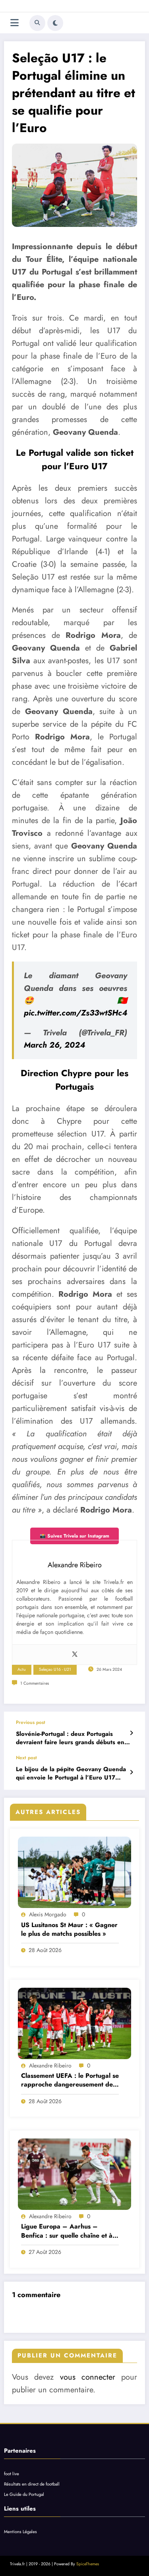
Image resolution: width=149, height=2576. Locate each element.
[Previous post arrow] (131, 1733)
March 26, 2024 (55, 1045)
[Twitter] (75, 1655)
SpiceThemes (88, 2564)
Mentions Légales (20, 2532)
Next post (26, 1758)
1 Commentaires (35, 1683)
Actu (22, 1669)
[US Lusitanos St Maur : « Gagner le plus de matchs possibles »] (74, 1872)
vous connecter (88, 2377)
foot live (12, 2474)
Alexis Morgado (48, 1914)
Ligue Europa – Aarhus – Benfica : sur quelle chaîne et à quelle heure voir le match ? (67, 2231)
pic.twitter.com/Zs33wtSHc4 (76, 1013)
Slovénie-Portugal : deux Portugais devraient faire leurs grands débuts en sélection (70, 1738)
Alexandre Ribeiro (50, 2065)
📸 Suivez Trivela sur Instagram (74, 1536)
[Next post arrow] (131, 1772)
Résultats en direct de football (32, 2484)
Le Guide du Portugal (24, 2494)
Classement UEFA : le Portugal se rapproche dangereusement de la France (70, 2080)
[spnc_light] (55, 23)
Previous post (31, 1722)
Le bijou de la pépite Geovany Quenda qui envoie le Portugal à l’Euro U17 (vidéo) (71, 1774)
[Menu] (15, 23)
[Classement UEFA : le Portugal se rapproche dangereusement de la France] (74, 2023)
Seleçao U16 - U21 (55, 1669)
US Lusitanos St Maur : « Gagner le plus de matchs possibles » (69, 1929)
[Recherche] (37, 23)
